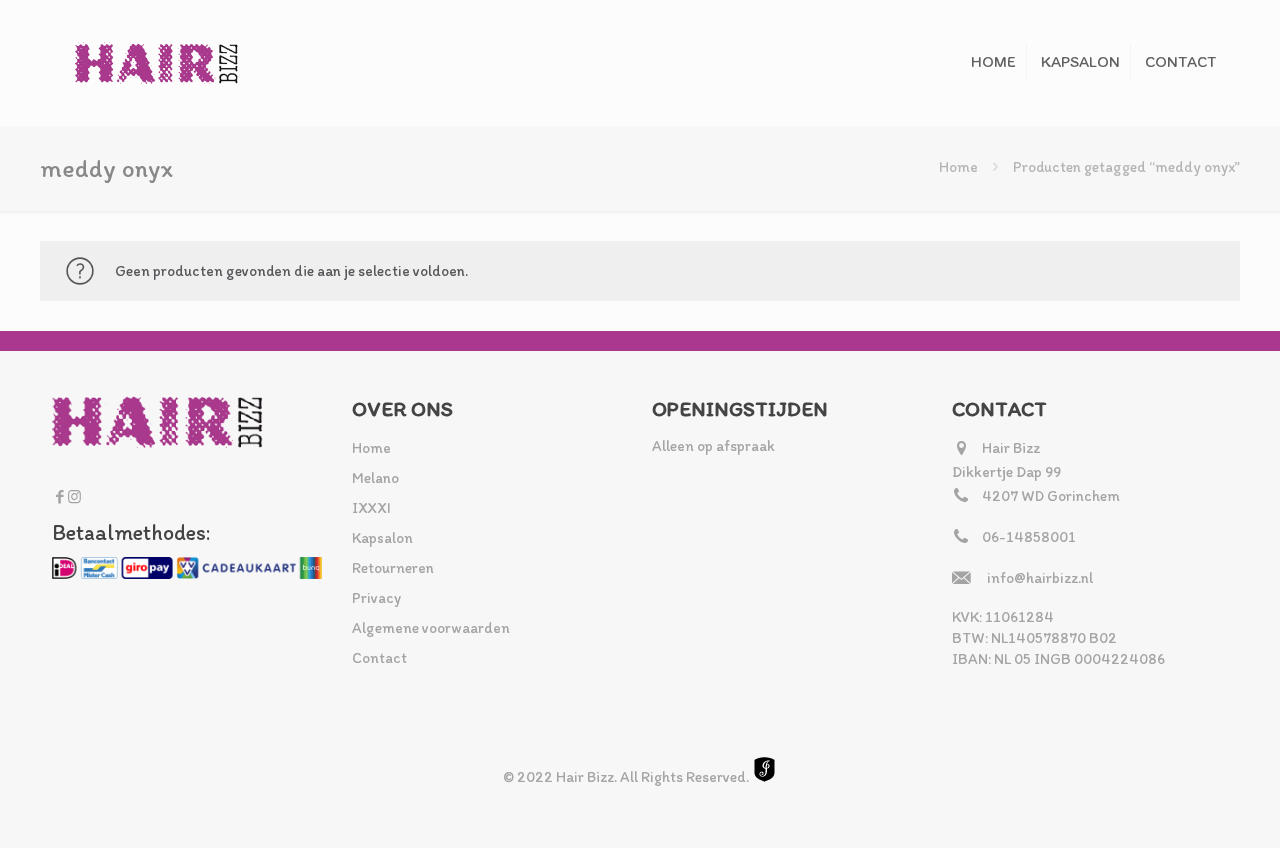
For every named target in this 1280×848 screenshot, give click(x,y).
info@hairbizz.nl (1040, 578)
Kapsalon (382, 538)
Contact (379, 658)
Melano (375, 478)
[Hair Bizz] (157, 62)
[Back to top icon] (1184, 807)
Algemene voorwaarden (431, 628)
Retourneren (393, 568)
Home (958, 167)
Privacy (376, 598)
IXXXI (371, 508)
